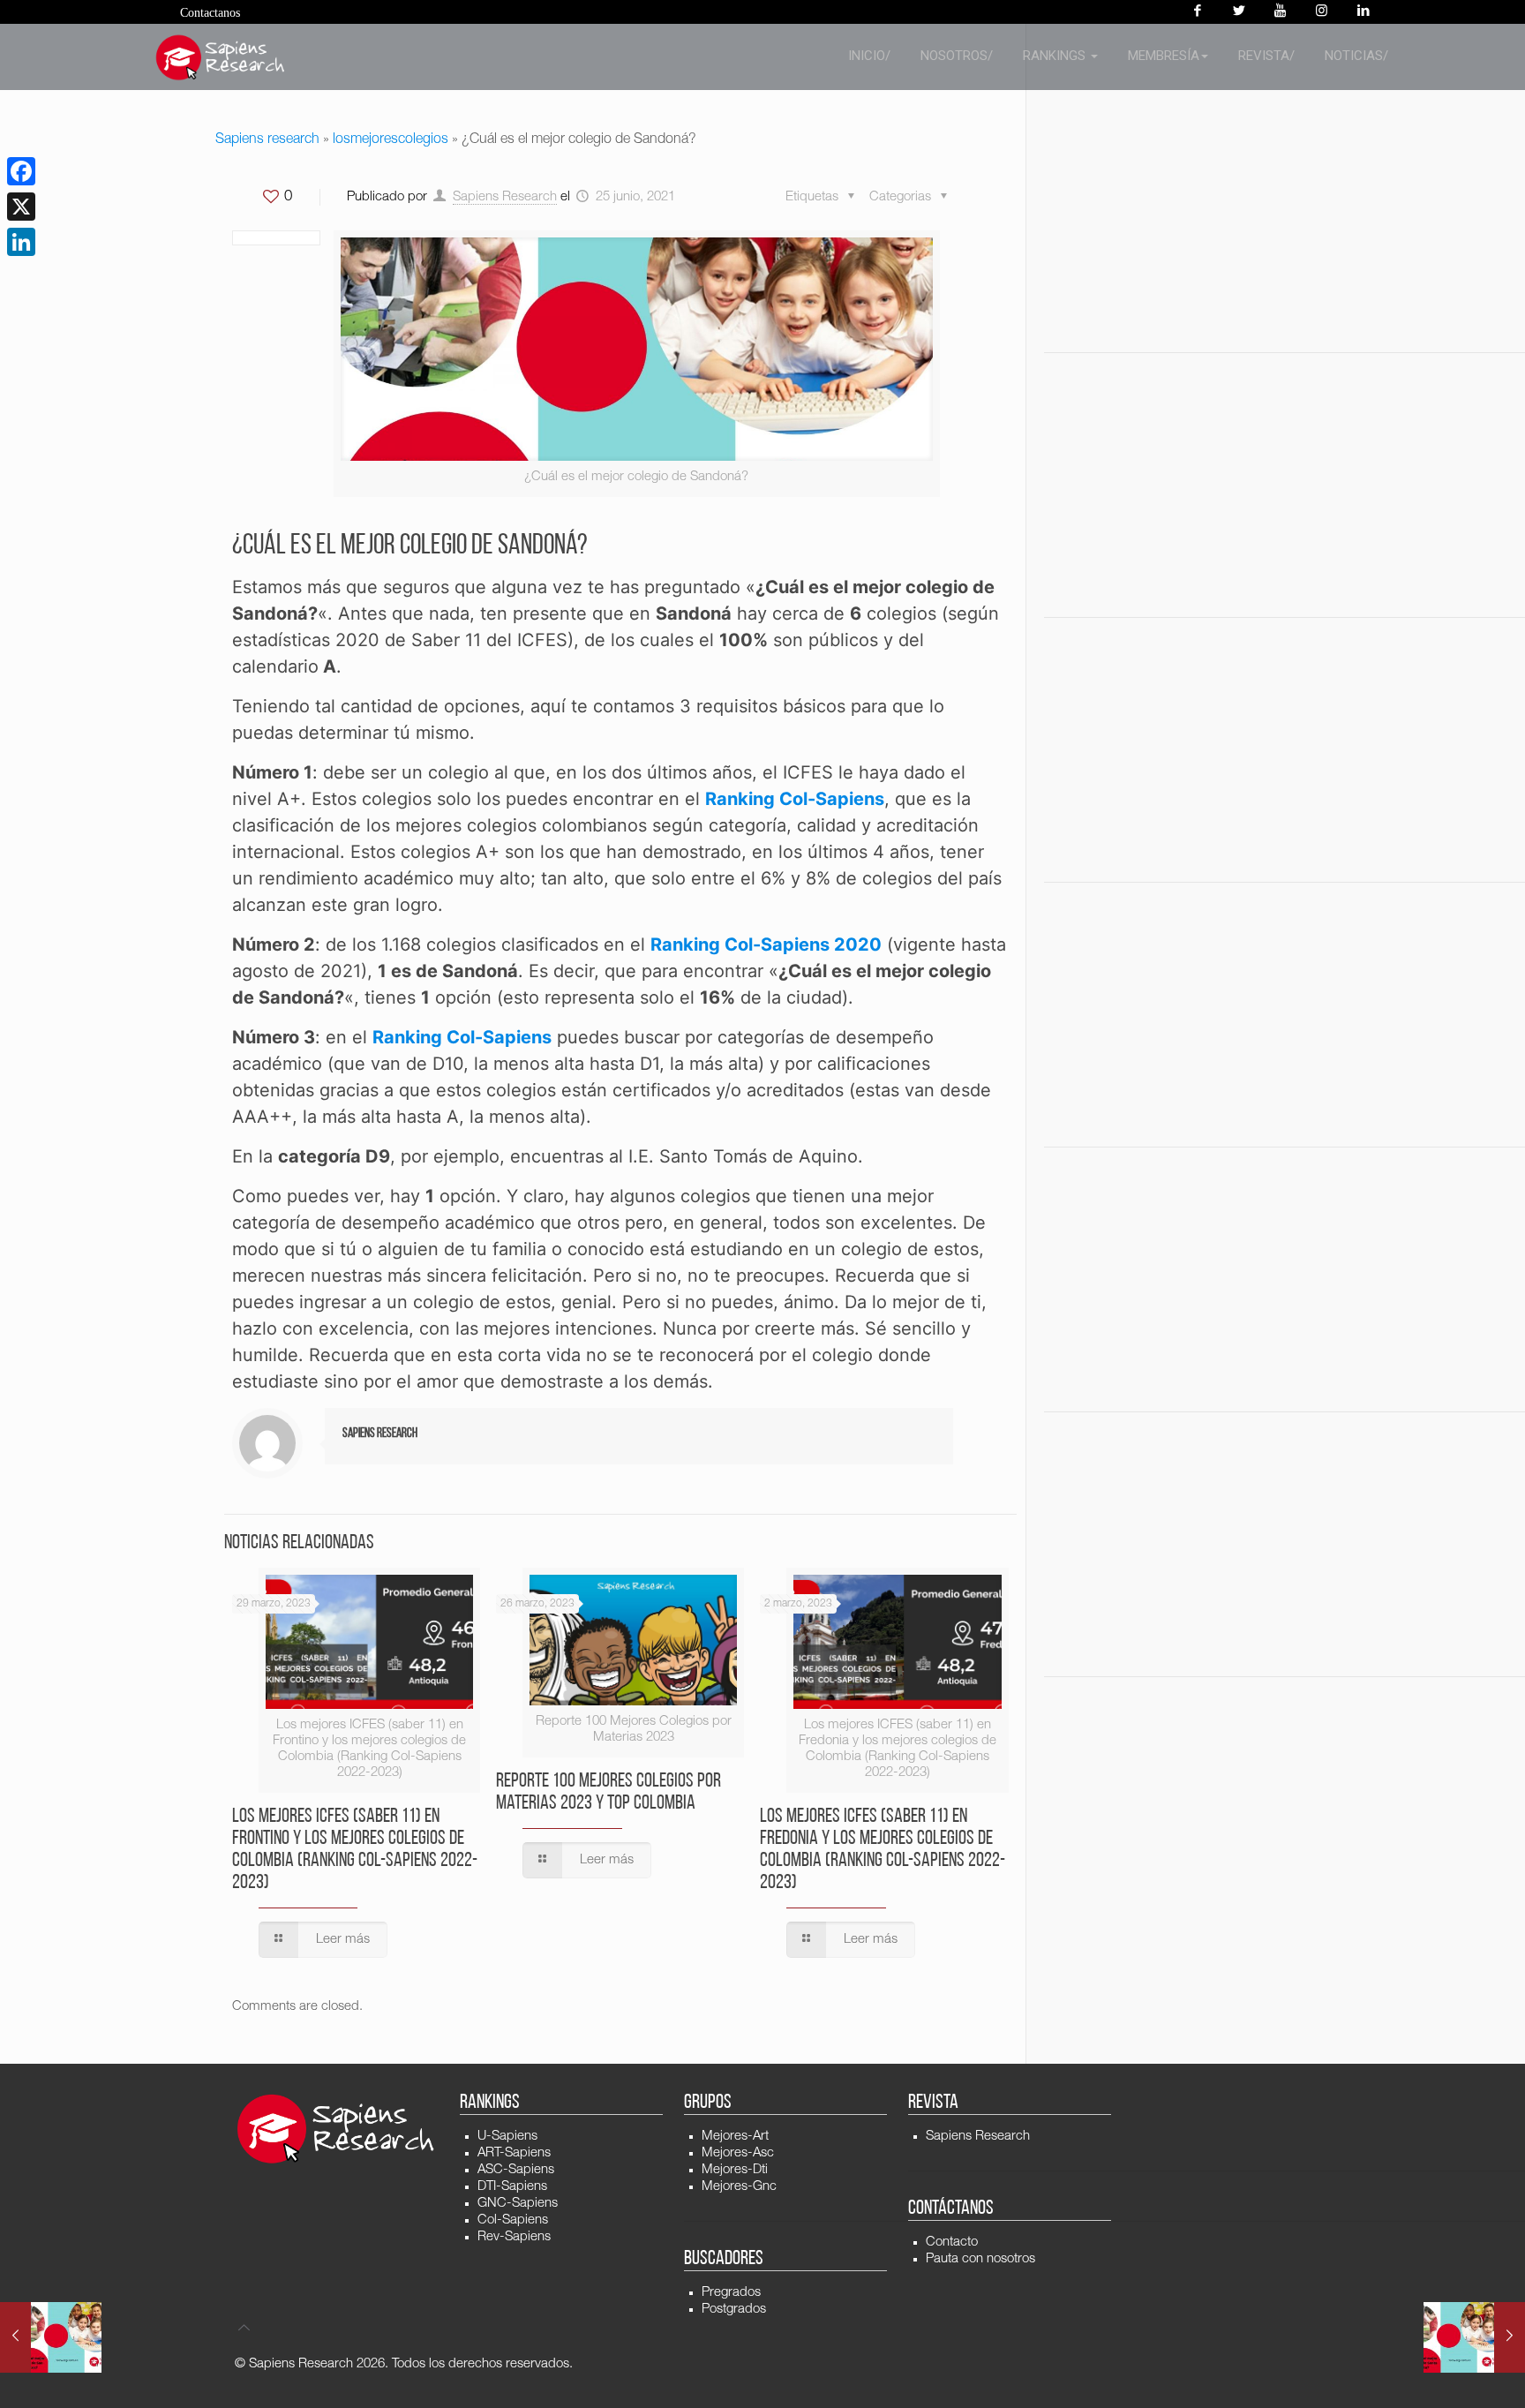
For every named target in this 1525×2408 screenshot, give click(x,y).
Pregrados (731, 2293)
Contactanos (210, 13)
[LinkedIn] (21, 242)
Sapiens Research (505, 197)
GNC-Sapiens (518, 2204)
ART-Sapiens (514, 2153)
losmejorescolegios (391, 140)
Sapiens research (267, 140)
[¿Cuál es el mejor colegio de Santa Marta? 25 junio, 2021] (1474, 2337)
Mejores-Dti (735, 2170)
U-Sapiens (507, 2137)
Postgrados (734, 2310)
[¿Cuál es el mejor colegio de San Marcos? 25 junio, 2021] (51, 2337)
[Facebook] (1197, 12)
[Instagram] (1322, 12)
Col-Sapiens (513, 2220)
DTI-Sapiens (512, 2187)
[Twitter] (1239, 12)
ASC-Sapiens (516, 2170)
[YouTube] (1280, 12)
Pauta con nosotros (980, 2259)
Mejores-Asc (738, 2153)
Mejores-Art (735, 2137)
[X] (21, 207)
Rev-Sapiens (514, 2237)
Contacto (952, 2242)
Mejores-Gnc (739, 2187)
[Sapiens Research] (221, 57)
